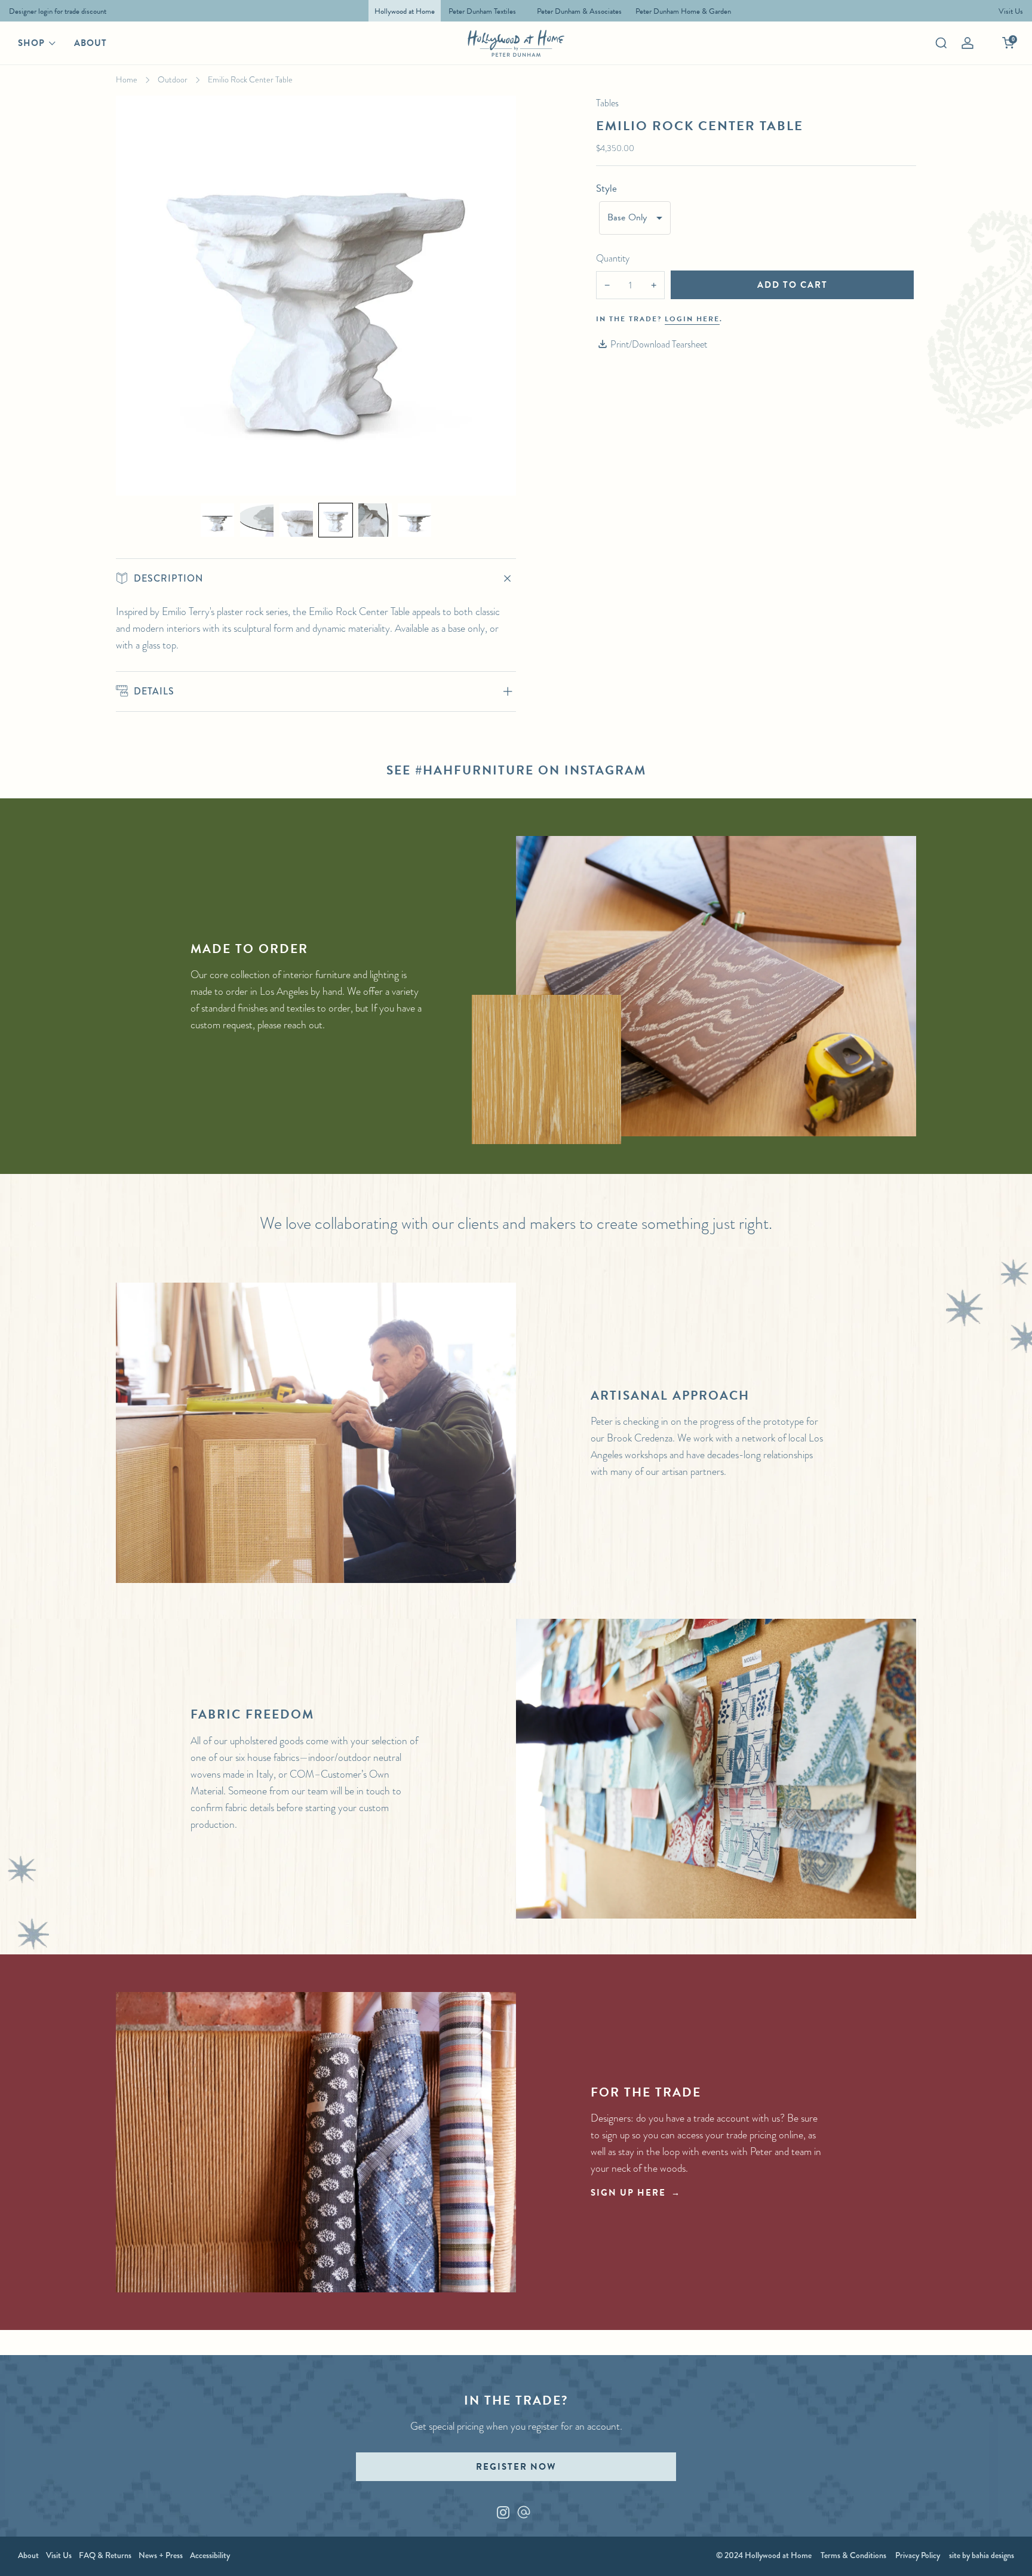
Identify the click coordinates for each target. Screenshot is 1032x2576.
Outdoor (173, 79)
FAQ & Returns (105, 2555)
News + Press (161, 2555)
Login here (692, 319)
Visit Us (59, 2555)
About (90, 43)
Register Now (516, 2467)
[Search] (941, 43)
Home (127, 79)
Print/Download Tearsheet (659, 344)
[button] (217, 520)
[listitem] (55, 11)
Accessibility (210, 2555)
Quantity (613, 258)
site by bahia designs (982, 2555)
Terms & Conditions (853, 2555)
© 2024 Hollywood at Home (764, 2555)
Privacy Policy (918, 2555)
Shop (31, 43)
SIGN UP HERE (628, 2193)
